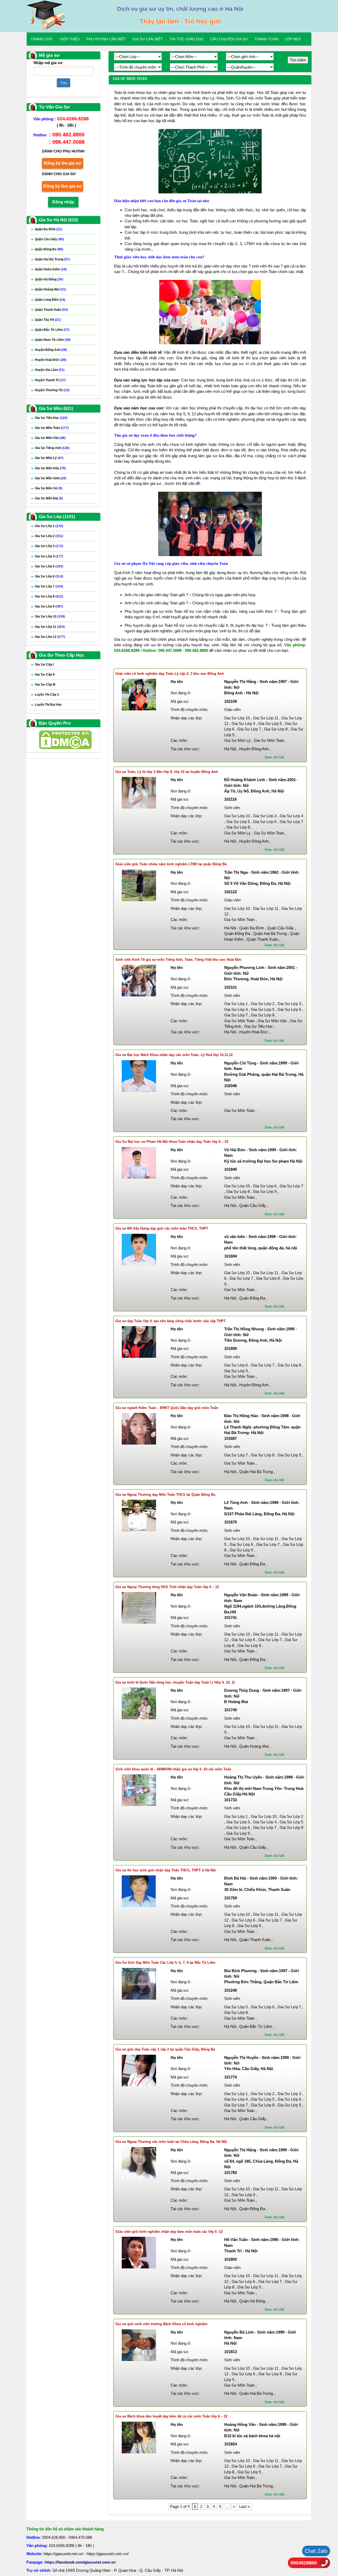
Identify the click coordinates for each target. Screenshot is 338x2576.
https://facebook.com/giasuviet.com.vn (80, 2562)
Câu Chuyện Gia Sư (229, 39)
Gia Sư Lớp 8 (49, 596)
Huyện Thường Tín (52, 390)
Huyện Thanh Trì (50, 380)
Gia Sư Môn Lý (49, 458)
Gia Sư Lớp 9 (49, 606)
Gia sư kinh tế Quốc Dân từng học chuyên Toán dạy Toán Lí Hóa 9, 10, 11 (175, 1682)
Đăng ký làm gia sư (63, 186)
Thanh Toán (266, 39)
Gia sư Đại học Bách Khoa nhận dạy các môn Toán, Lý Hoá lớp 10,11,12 (174, 1055)
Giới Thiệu (70, 39)
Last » (245, 2506)
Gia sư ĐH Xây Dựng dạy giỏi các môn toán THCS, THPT (162, 1228)
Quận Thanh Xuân (51, 310)
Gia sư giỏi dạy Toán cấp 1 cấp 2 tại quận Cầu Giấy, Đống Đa (165, 2049)
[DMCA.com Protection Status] (65, 739)
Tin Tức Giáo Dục (187, 39)
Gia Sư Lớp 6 (49, 576)
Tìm (64, 83)
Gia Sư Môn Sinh (51, 478)
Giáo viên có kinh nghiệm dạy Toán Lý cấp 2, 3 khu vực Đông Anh (170, 674)
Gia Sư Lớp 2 (49, 536)
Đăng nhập (63, 202)
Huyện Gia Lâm (50, 370)
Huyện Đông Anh (51, 350)
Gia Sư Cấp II (45, 675)
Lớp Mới (293, 39)
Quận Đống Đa (49, 249)
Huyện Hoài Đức (51, 360)
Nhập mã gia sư (48, 63)
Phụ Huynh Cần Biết (106, 39)
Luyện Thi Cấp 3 (47, 695)
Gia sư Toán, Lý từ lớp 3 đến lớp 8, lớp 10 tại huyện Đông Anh (167, 772)
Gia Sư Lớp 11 (50, 627)
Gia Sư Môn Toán (52, 428)
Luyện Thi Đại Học (48, 705)
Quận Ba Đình (48, 229)
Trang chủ (42, 39)
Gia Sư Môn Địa (49, 498)
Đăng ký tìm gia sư (63, 163)
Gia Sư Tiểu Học (51, 418)
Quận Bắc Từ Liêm (52, 330)
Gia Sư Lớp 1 (49, 526)
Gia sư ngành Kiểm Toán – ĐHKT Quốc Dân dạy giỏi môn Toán (167, 1408)
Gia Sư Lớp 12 (50, 637)
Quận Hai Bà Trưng (52, 259)
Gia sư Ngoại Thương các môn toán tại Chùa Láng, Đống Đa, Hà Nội (171, 2142)
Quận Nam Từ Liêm (53, 340)
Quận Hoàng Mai (50, 289)
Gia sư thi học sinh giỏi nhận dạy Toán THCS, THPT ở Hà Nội (166, 1870)
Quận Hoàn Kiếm (51, 269)
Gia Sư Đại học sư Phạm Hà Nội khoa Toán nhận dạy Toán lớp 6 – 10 (172, 1142)
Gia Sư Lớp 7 (49, 586)
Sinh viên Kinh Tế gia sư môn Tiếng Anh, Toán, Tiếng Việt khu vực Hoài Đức (179, 960)
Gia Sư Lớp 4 (49, 556)
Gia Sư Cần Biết (148, 39)
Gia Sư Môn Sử (49, 488)
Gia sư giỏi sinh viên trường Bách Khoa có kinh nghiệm (161, 2324)
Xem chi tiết (274, 757)
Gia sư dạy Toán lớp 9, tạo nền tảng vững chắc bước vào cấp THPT (171, 1321)
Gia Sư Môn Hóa (50, 468)
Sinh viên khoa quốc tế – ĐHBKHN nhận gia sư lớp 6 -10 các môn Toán (173, 1769)
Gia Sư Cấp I (44, 665)
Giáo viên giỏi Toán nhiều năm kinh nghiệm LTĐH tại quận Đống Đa (171, 864)
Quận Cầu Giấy (49, 239)
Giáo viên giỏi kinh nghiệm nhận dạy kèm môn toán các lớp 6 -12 (169, 2232)
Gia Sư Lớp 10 (50, 616)
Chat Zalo (316, 2551)
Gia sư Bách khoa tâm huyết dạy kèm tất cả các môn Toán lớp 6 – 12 (171, 2416)
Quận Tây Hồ (48, 320)
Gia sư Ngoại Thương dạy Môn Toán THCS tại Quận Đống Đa (165, 1495)
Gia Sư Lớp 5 (49, 566)
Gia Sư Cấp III (45, 685)
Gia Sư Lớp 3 (49, 546)
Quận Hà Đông (49, 279)
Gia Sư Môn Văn (50, 438)
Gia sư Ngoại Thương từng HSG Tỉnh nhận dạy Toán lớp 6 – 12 (167, 1587)
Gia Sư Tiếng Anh (52, 448)
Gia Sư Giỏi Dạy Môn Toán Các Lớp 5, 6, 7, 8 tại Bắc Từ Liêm (165, 1963)
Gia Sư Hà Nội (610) (58, 220)
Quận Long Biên (50, 300)
